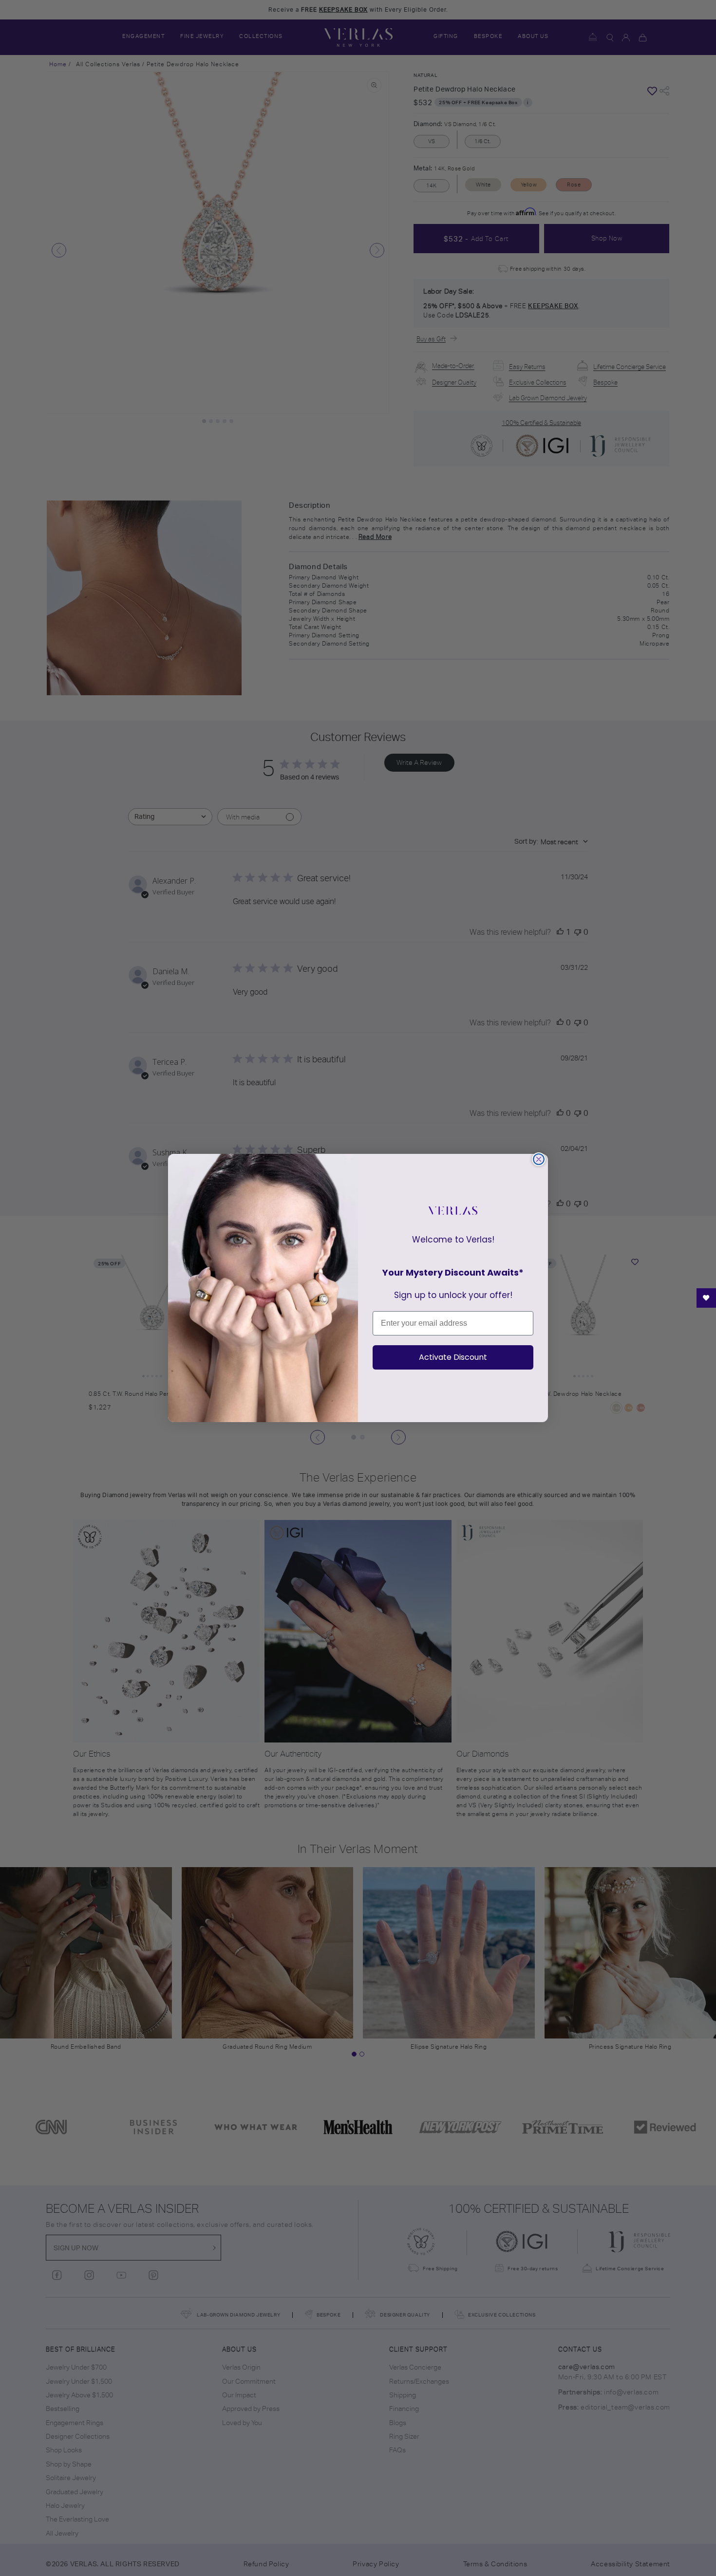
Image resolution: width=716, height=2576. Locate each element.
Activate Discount (453, 1357)
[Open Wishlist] (706, 1298)
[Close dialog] (539, 1159)
